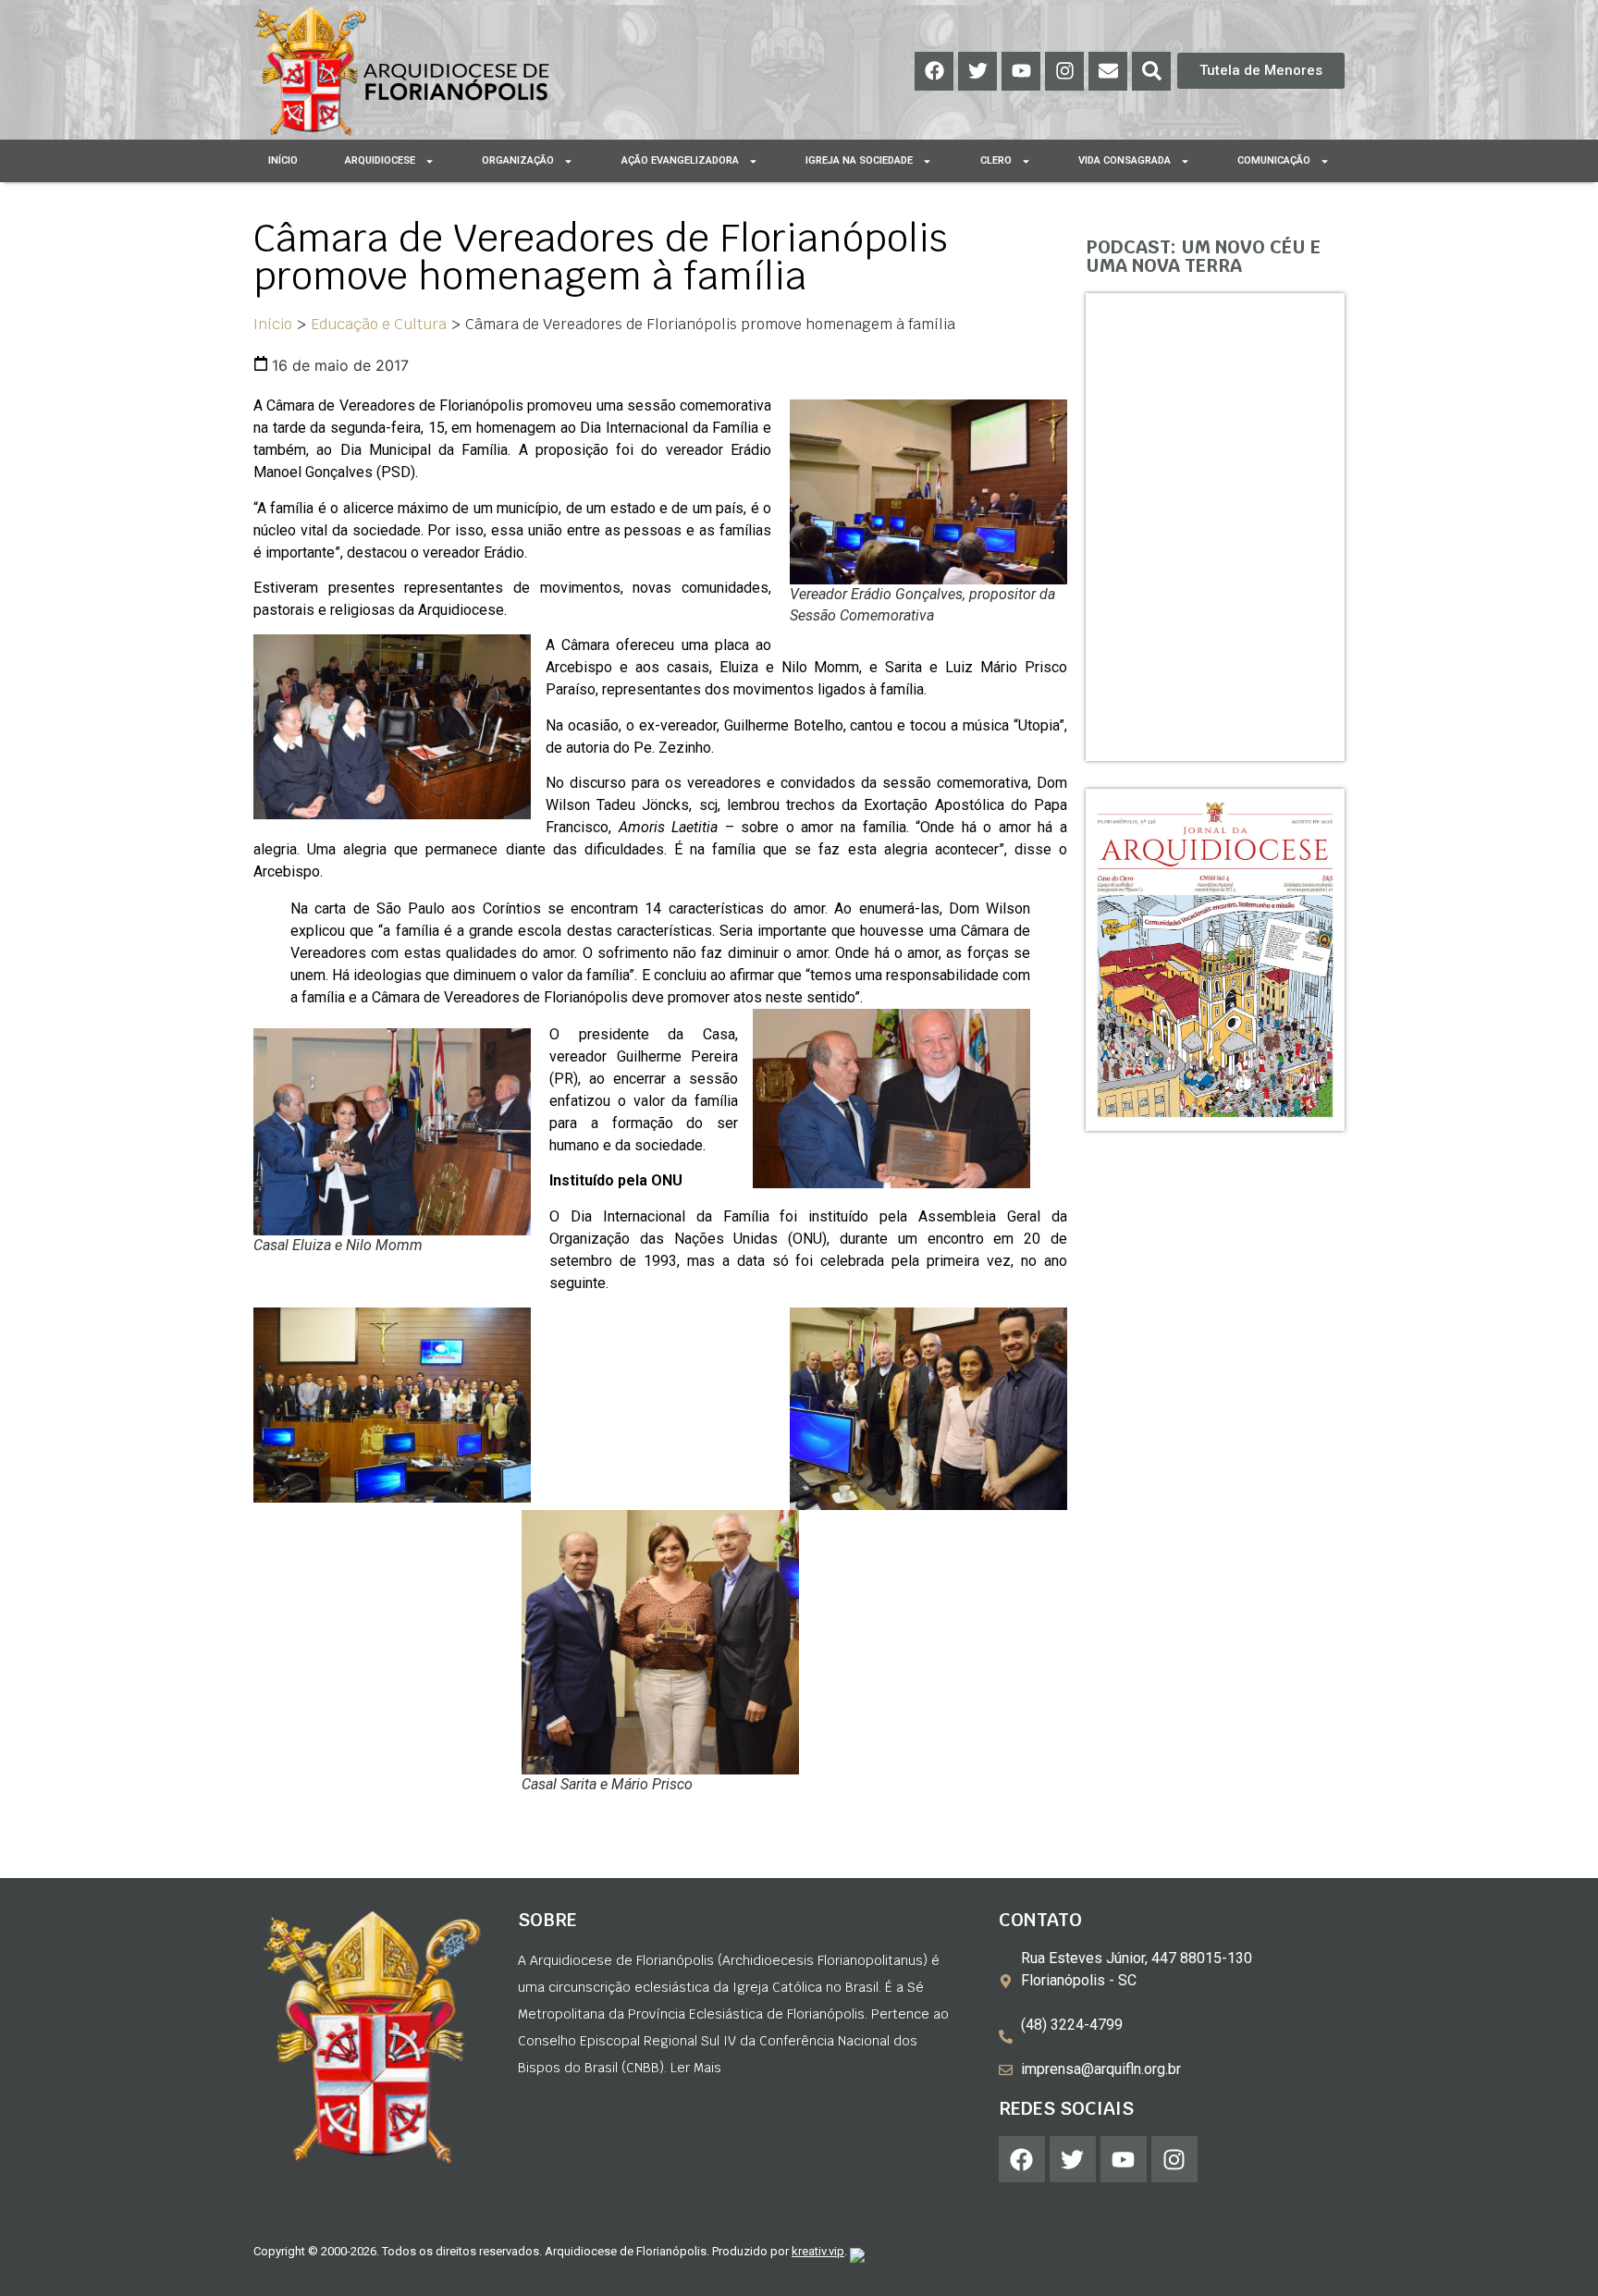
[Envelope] (1108, 71)
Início (283, 160)
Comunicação (1274, 160)
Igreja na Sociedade (859, 160)
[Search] (1151, 71)
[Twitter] (977, 71)
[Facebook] (934, 71)
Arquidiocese (380, 160)
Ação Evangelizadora (680, 160)
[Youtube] (1021, 71)
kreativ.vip (818, 2251)
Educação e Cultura (379, 324)
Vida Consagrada (1125, 160)
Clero (996, 160)
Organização (518, 160)
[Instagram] (1064, 71)
